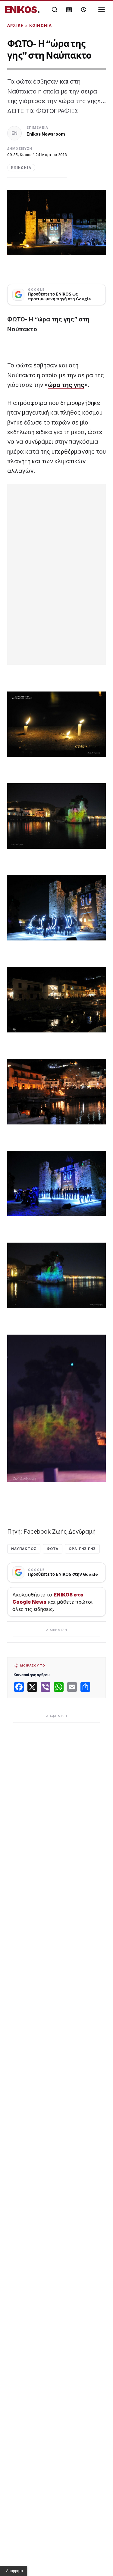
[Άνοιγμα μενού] (102, 10)
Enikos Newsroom (46, 134)
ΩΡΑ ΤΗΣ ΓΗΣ (82, 1549)
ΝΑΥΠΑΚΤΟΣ (24, 1549)
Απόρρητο (14, 2571)
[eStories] (83, 10)
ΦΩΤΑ (53, 1549)
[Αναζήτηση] (55, 10)
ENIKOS (22, 10)
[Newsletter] (69, 10)
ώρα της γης (66, 385)
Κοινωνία (41, 25)
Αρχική (16, 25)
